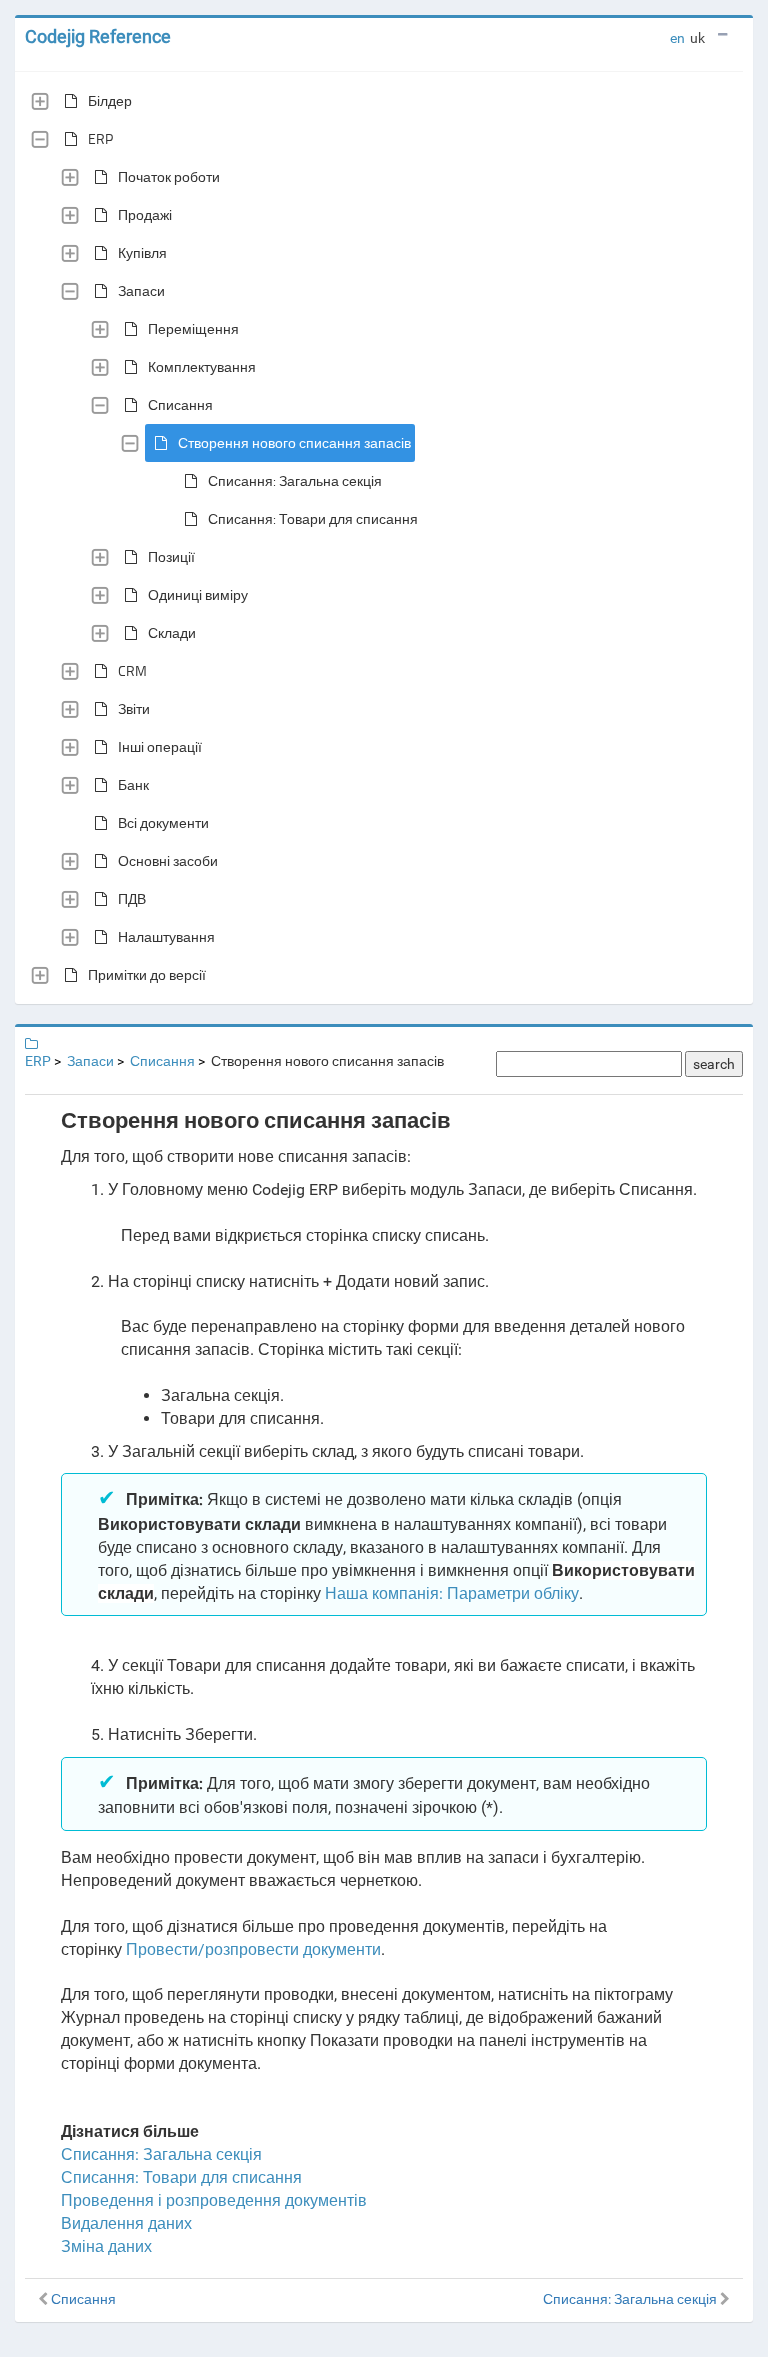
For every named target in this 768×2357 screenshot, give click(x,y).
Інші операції (160, 746)
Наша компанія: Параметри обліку (452, 1593)
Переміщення (193, 328)
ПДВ (132, 898)
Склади (172, 632)
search (714, 1064)
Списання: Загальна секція (295, 480)
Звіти (134, 708)
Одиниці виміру (198, 594)
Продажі (145, 214)
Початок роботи (169, 176)
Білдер (110, 100)
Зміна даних (106, 2246)
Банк (133, 784)
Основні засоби (168, 860)
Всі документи (163, 822)
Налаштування (166, 936)
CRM (132, 670)
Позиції (171, 556)
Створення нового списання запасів (294, 442)
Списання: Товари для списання (313, 518)
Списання (180, 404)
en (677, 38)
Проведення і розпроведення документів (214, 2200)
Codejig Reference (98, 36)
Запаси (141, 290)
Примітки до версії (147, 974)
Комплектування (202, 366)
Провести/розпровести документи (253, 1949)
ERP (100, 138)
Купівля (142, 252)
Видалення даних (126, 2223)
